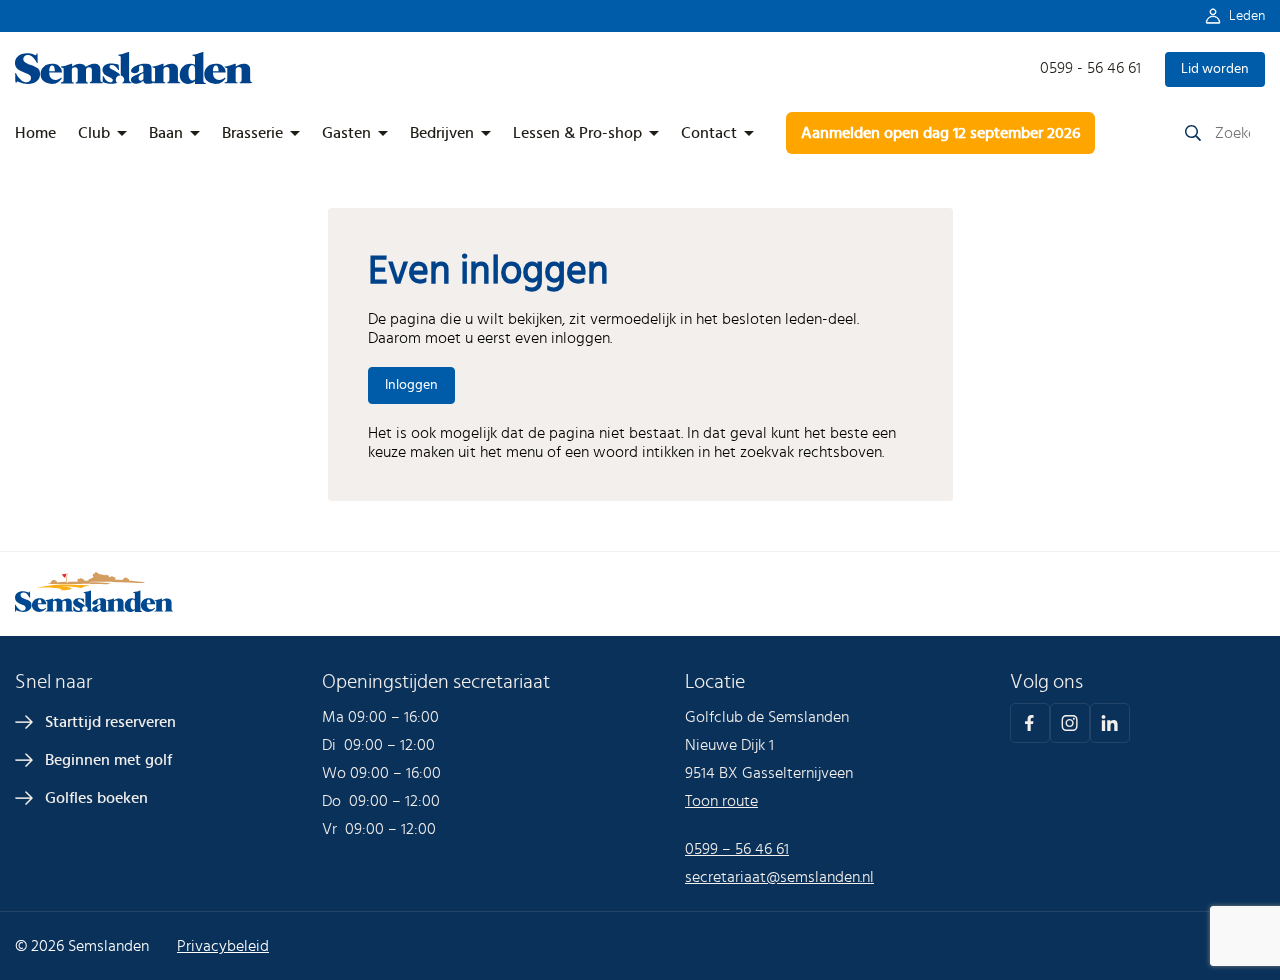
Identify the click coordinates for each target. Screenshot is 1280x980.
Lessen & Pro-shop (577, 133)
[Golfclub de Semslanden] (134, 79)
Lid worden (1215, 69)
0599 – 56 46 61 (737, 849)
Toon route (721, 801)
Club (94, 133)
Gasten (346, 133)
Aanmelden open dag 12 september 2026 (940, 133)
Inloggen (411, 385)
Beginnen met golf (108, 760)
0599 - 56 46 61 (1090, 68)
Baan (166, 133)
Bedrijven (442, 133)
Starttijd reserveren (110, 722)
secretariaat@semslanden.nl (779, 877)
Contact (709, 133)
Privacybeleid (223, 946)
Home (35, 133)
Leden (1247, 16)
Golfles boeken (96, 798)
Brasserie (252, 133)
